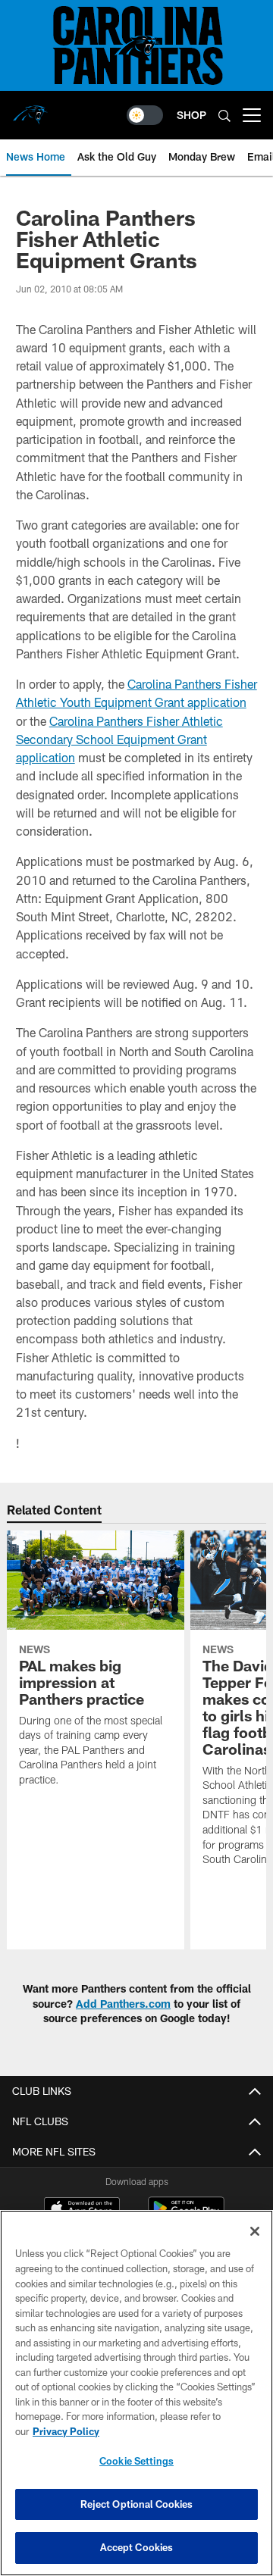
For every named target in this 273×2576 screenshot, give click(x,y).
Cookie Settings (136, 2461)
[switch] (145, 115)
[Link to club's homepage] (30, 109)
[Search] (224, 116)
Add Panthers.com (123, 2004)
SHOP (191, 115)
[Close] (255, 2231)
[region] (136, 2393)
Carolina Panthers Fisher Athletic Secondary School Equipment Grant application (119, 739)
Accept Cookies (137, 2547)
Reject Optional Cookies (137, 2504)
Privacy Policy (66, 2431)
